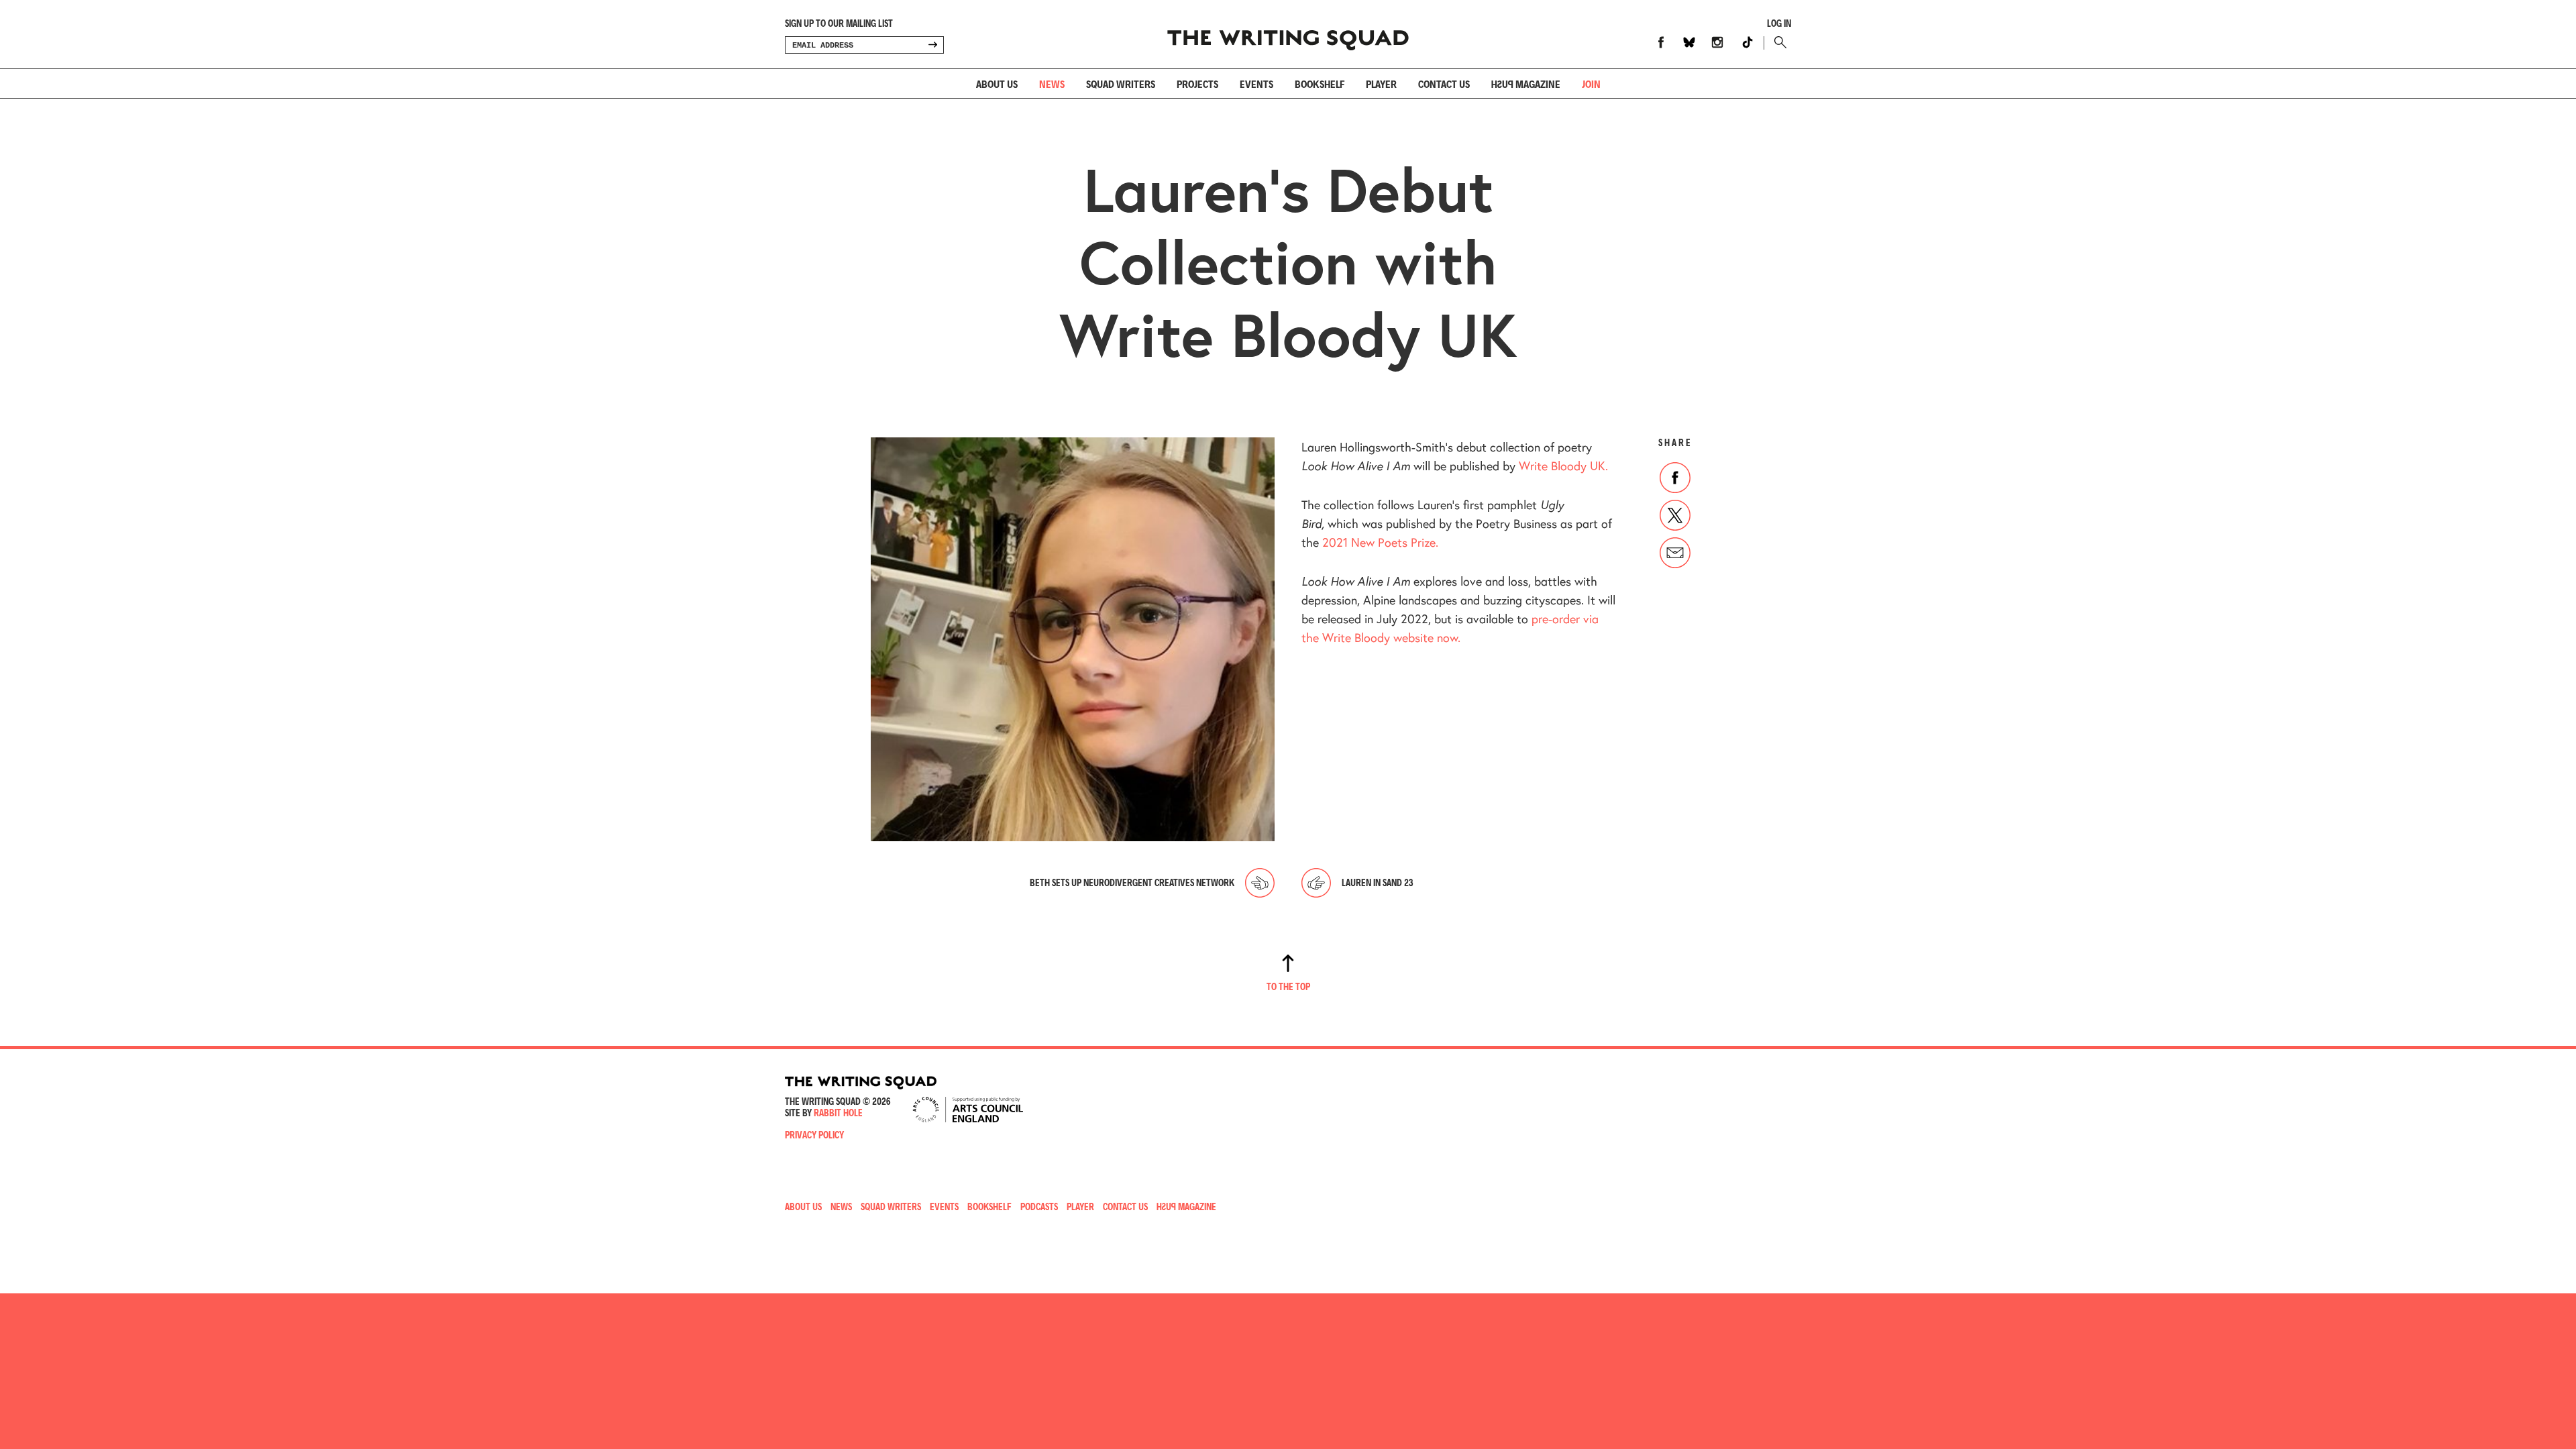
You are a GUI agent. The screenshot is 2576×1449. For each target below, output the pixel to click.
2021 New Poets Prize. (1380, 542)
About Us (997, 84)
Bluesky (1689, 42)
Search (1777, 42)
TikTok (1748, 42)
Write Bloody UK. (1563, 466)
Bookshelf (1320, 84)
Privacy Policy (814, 1135)
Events (1256, 84)
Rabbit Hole (838, 1113)
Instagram (1717, 42)
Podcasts (1039, 1206)
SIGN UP (932, 45)
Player (1381, 84)
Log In (1779, 23)
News (1052, 84)
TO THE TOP (1288, 986)
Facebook (1661, 42)
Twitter (1675, 515)
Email (1675, 553)
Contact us (1444, 84)
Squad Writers (1121, 84)
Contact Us (1125, 1206)
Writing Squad (1288, 34)
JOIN (1591, 84)
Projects (1197, 84)
